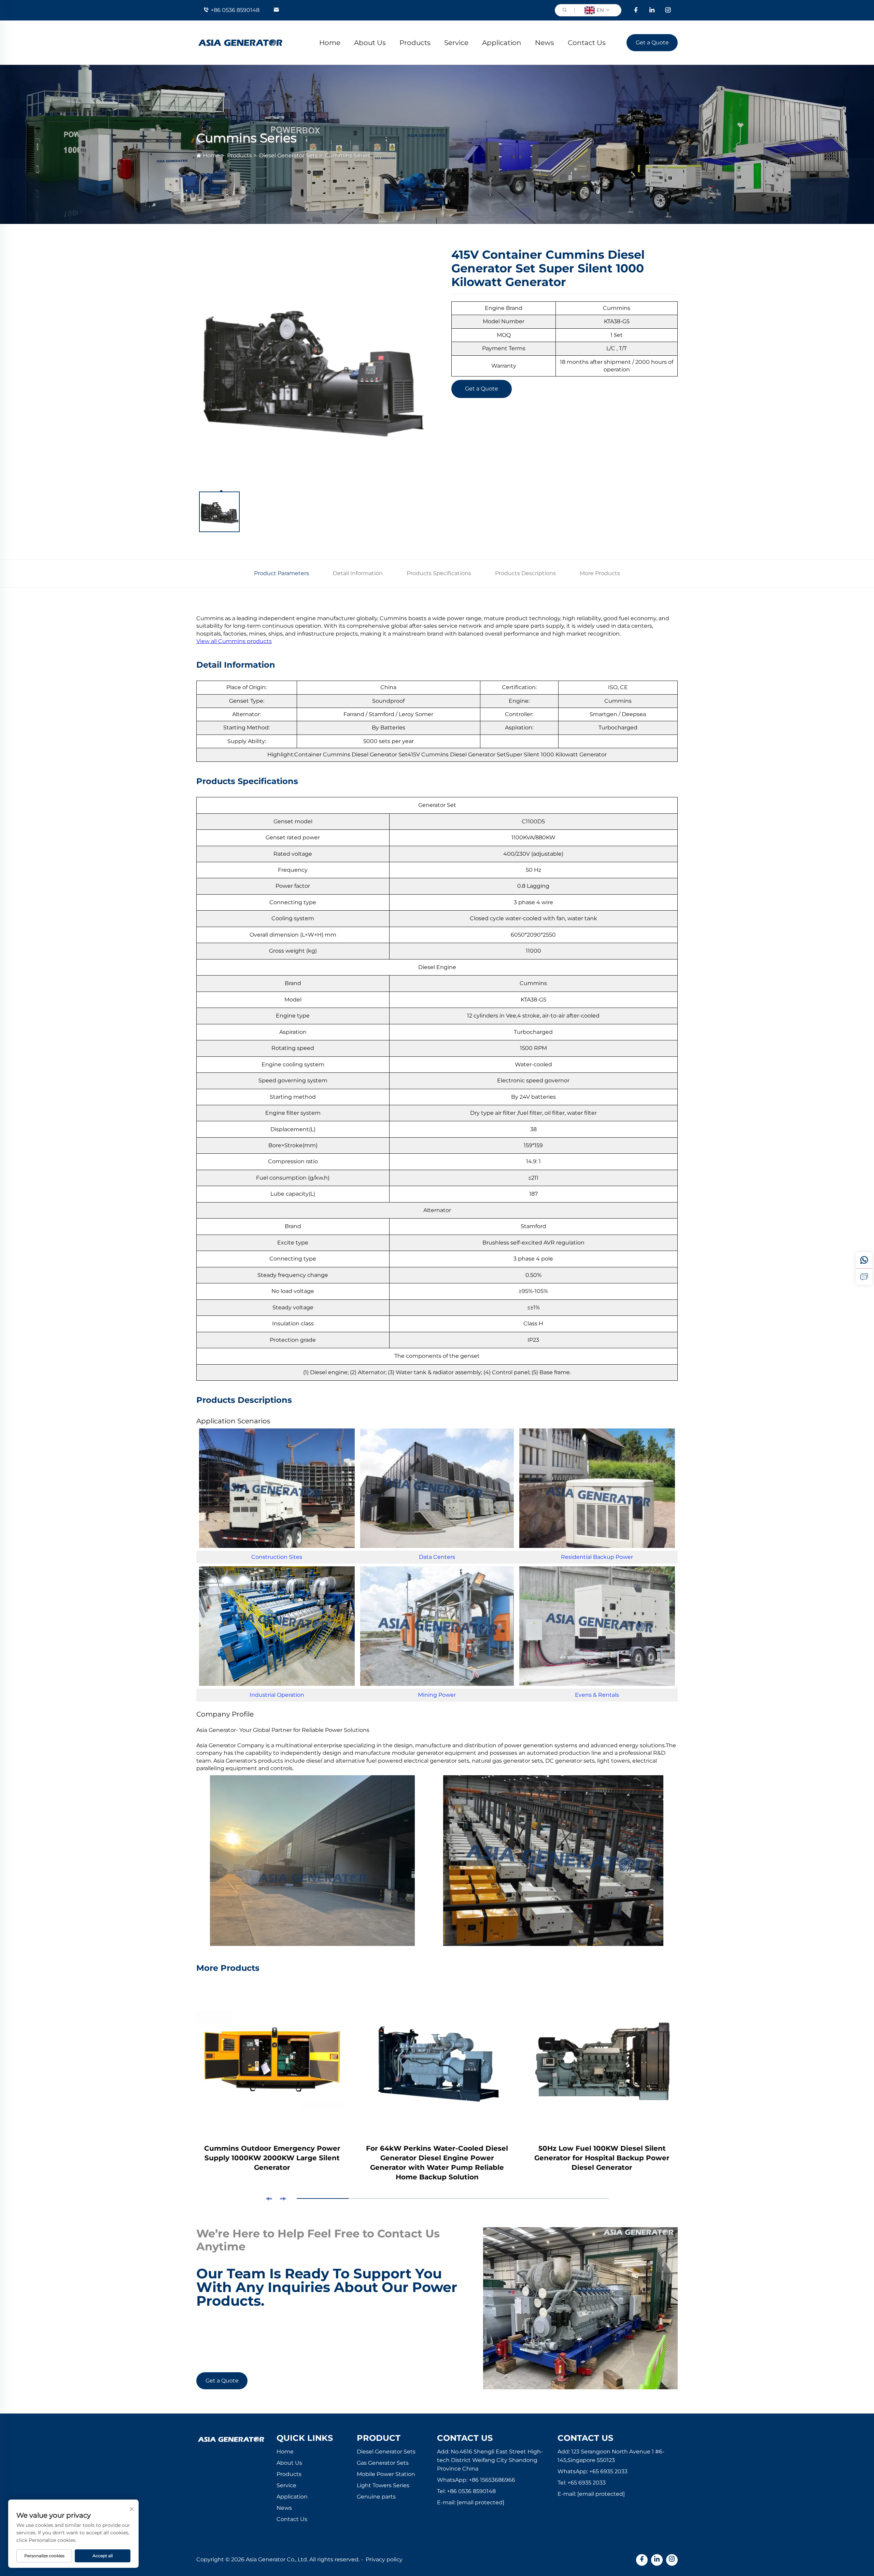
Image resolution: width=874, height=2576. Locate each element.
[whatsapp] (864, 1260)
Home (330, 43)
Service (456, 43)
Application (502, 43)
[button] (269, 2199)
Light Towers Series (383, 2485)
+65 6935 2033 (608, 2471)
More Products (600, 573)
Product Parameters (281, 573)
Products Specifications (439, 573)
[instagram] (668, 10)
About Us (370, 43)
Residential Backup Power (597, 1557)
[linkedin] (652, 10)
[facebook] (636, 10)
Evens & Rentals (597, 1695)
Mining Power (437, 1695)
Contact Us (587, 43)
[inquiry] (864, 1277)
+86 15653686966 (492, 2480)
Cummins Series (348, 155)
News (545, 43)
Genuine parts (376, 2497)
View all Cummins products (234, 641)
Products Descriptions (525, 573)
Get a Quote (652, 42)
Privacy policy (384, 2559)
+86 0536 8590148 (235, 10)
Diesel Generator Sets (288, 155)
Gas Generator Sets (383, 2463)
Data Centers (437, 1557)
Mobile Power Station (386, 2474)
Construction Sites (277, 1557)
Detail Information (358, 573)
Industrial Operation (277, 1695)
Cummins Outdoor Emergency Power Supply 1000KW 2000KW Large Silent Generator (272, 2158)
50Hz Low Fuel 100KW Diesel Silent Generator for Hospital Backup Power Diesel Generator (602, 2158)
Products (415, 43)
